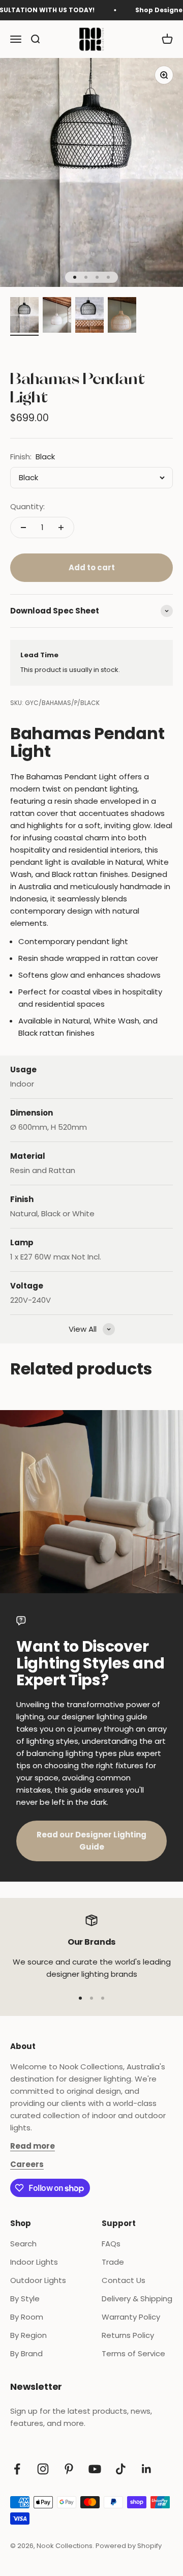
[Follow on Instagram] (43, 2469)
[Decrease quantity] (23, 528)
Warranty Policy (131, 2317)
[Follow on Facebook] (17, 2469)
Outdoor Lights (38, 2280)
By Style (25, 2299)
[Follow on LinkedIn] (147, 2469)
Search (23, 2244)
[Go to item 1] (24, 316)
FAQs (111, 2244)
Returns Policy (128, 2335)
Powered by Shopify (129, 2546)
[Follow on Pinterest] (69, 2469)
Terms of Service (133, 2353)
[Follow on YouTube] (95, 2469)
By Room (27, 2317)
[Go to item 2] (57, 316)
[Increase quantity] (61, 528)
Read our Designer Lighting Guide (91, 1841)
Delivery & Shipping (137, 2299)
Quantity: (27, 506)
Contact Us (124, 2280)
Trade (113, 2262)
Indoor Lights (34, 2262)
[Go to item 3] (89, 316)
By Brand (26, 2353)
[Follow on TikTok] (121, 2469)
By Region (28, 2335)
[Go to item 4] (122, 316)
